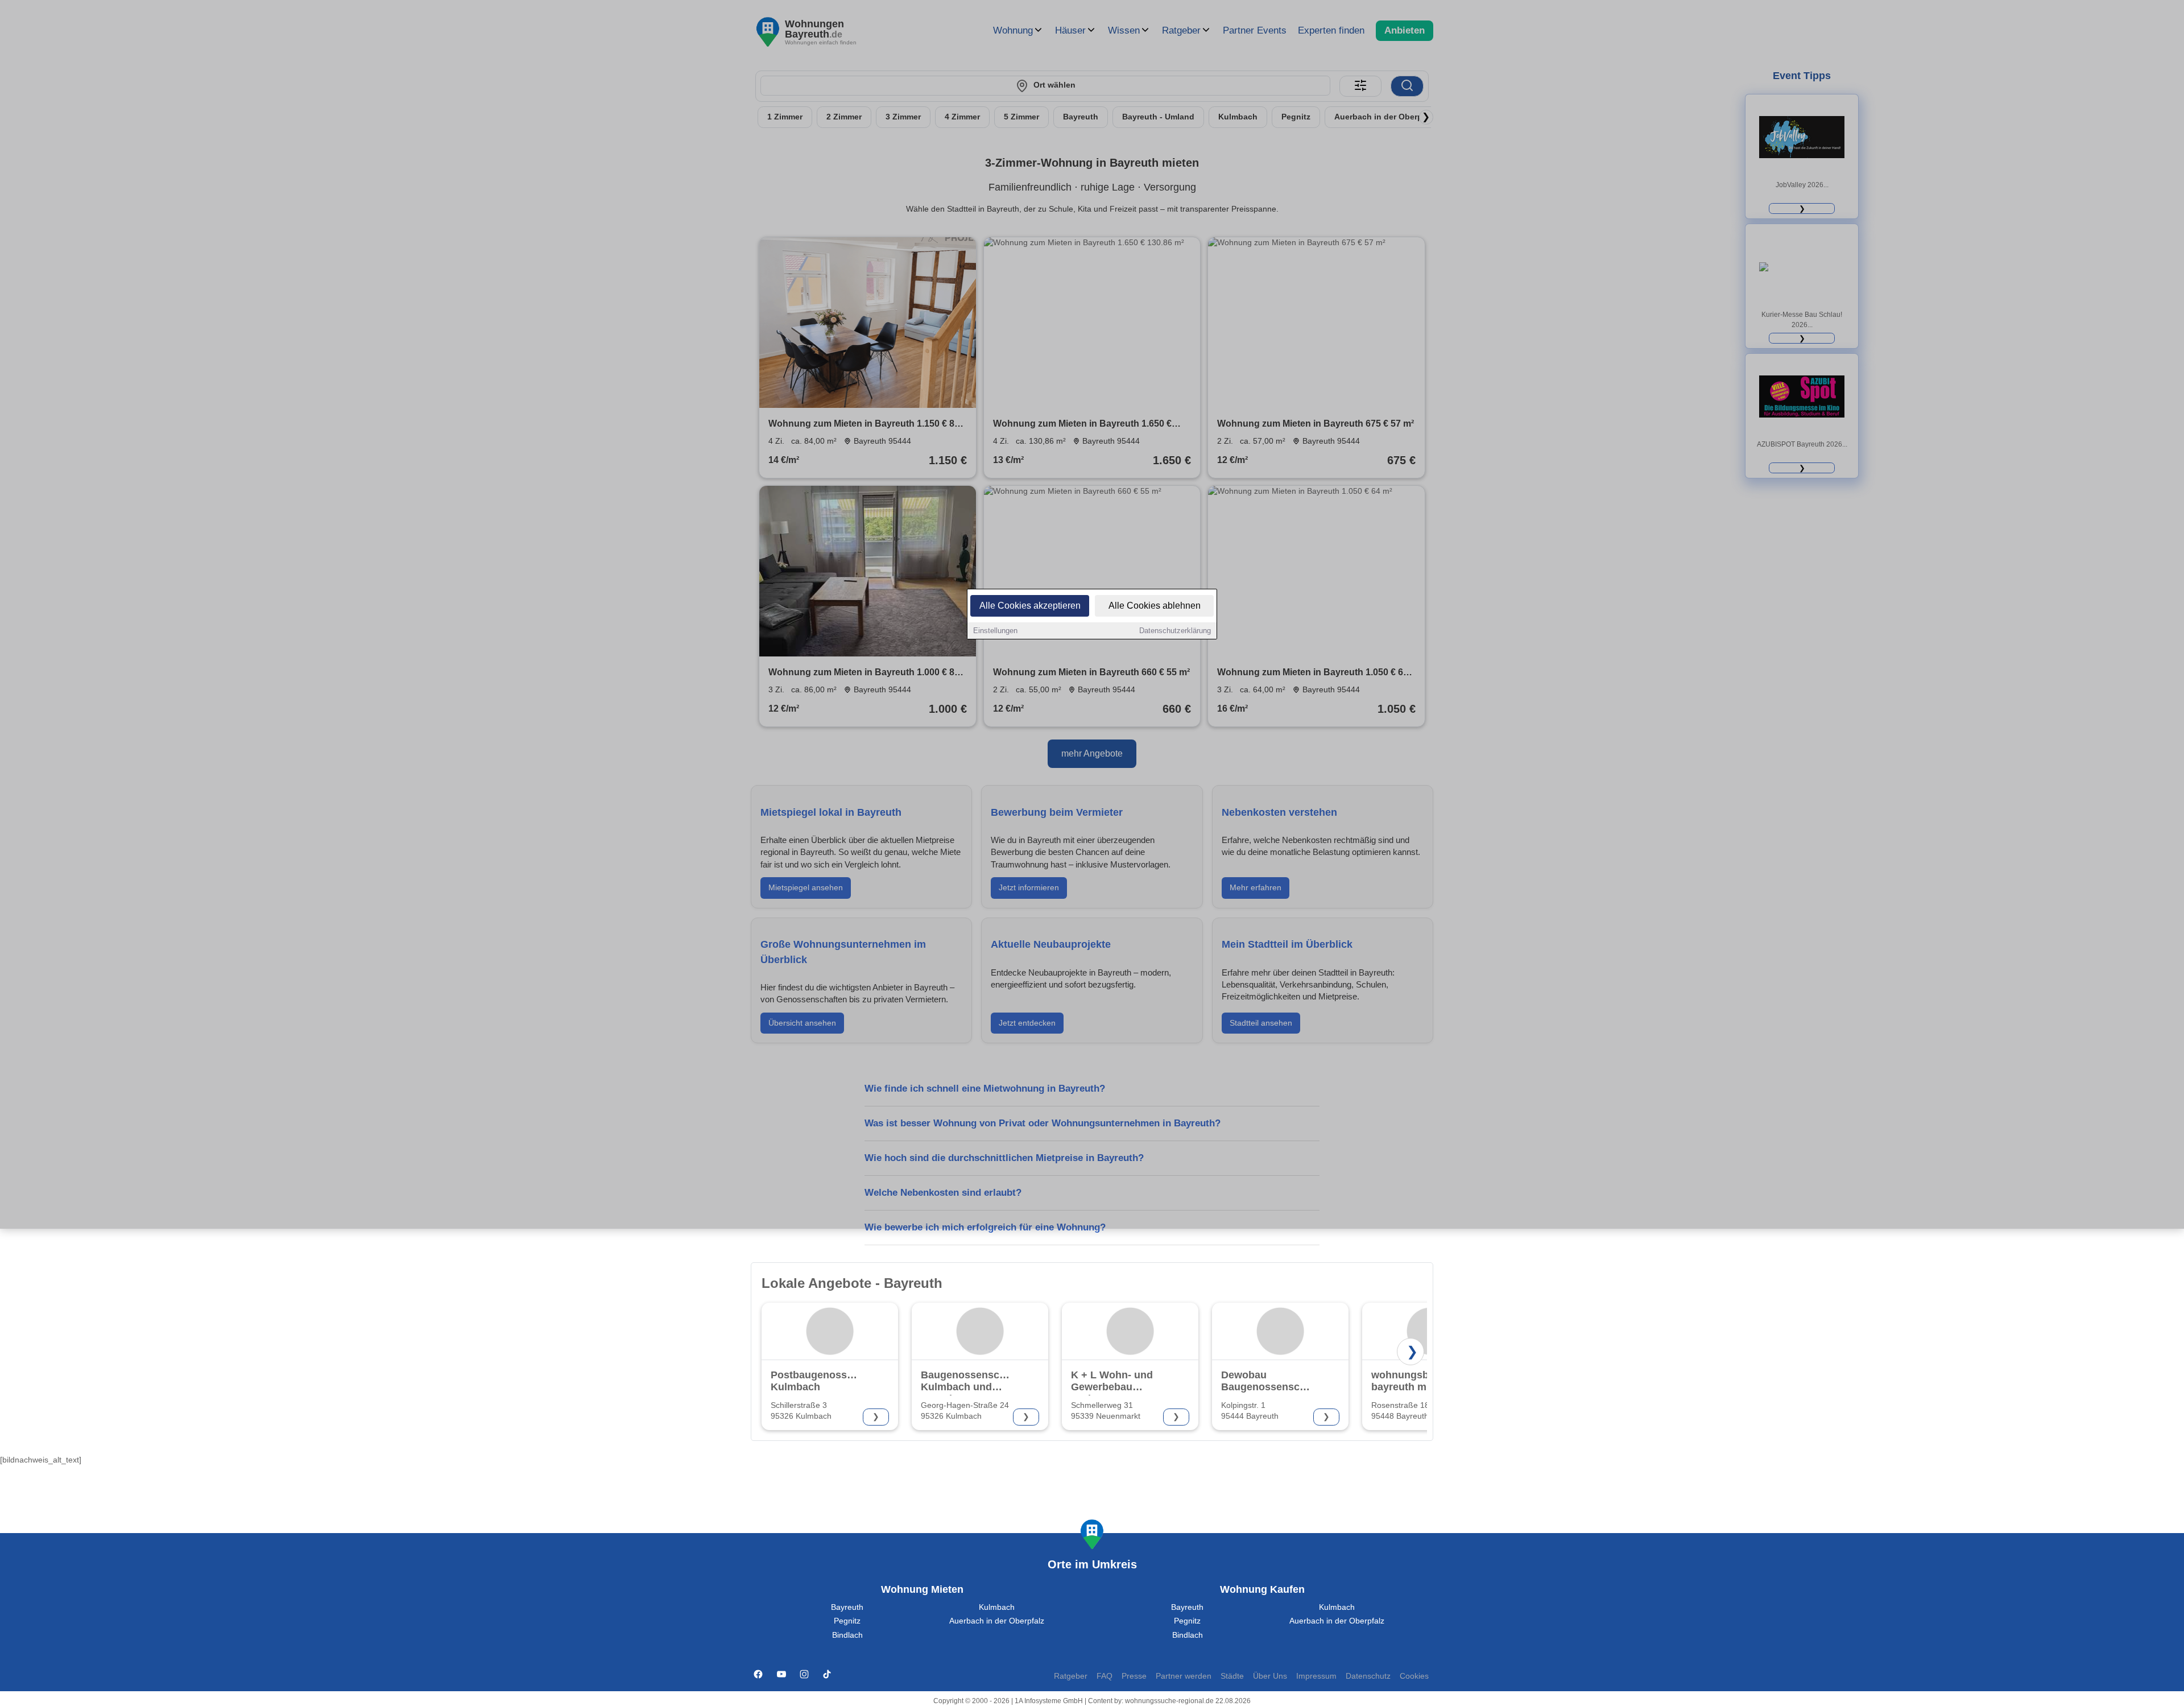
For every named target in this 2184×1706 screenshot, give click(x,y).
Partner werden (1184, 1676)
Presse (1134, 1676)
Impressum (1316, 1676)
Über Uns (1270, 1676)
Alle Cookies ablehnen (1155, 606)
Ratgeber (1071, 1676)
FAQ (1105, 1676)
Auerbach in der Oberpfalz (997, 1621)
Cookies (1414, 1676)
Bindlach (847, 1635)
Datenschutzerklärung (1175, 631)
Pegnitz (847, 1621)
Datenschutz (1368, 1676)
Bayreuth (847, 1607)
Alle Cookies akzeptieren (1030, 606)
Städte (1232, 1676)
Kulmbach (997, 1607)
